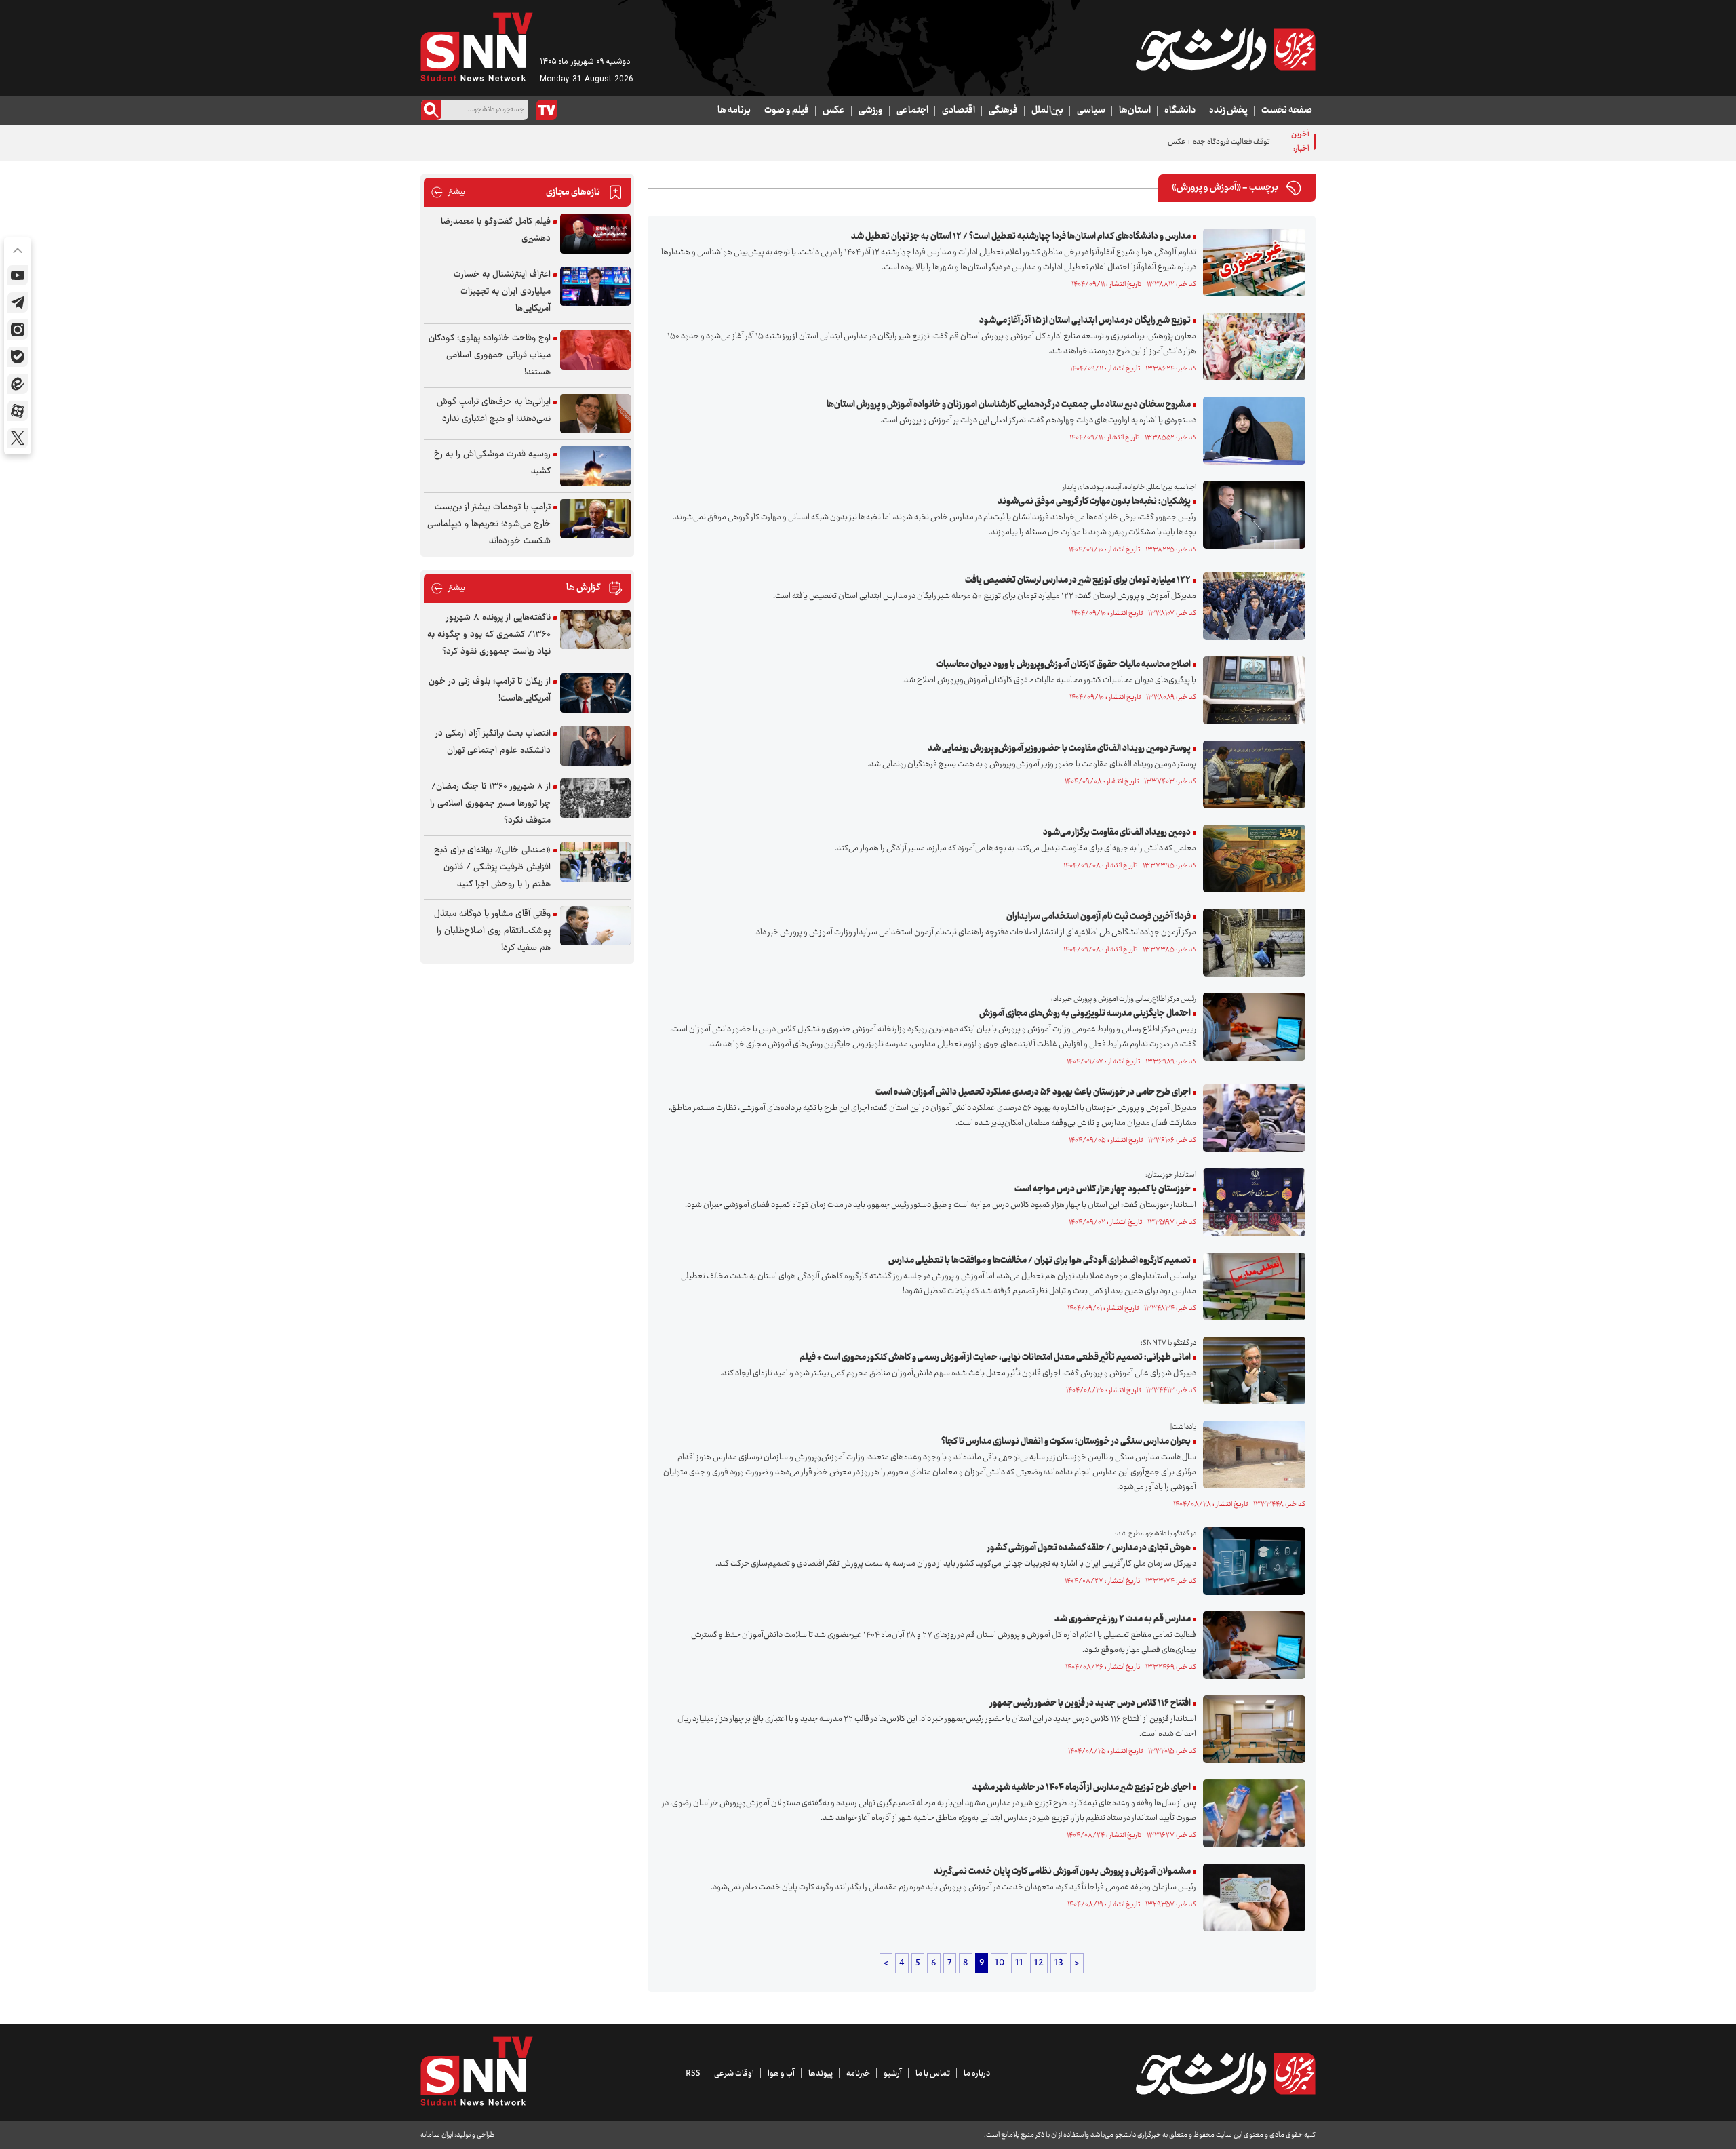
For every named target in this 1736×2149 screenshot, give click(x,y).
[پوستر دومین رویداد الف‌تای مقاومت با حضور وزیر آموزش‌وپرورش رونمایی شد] (1251, 774)
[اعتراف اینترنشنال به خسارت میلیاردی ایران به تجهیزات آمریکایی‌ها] (595, 287)
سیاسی (1091, 111)
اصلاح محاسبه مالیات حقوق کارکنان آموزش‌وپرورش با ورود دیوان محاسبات (1064, 665)
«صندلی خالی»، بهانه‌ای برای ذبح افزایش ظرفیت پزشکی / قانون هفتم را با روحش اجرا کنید (492, 867)
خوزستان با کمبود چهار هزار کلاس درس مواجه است (1103, 1189)
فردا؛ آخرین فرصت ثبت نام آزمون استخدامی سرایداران (1099, 917)
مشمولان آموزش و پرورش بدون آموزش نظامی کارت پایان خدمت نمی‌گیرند (1062, 1872)
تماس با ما (933, 2074)
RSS (693, 2074)
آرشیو (893, 2074)
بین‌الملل (1047, 111)
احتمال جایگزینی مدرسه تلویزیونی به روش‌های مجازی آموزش (1085, 1014)
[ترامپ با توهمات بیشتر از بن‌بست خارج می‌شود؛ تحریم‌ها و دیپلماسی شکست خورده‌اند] (595, 519)
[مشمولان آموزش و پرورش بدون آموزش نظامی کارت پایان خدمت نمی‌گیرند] (1251, 1897)
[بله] (18, 357)
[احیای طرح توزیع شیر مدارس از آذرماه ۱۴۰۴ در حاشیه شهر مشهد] (1251, 1813)
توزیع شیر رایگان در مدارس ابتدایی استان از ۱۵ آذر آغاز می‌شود (1085, 321)
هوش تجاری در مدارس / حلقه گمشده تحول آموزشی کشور (1089, 1548)
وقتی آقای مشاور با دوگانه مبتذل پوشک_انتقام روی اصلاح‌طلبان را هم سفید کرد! (492, 931)
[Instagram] (18, 330)
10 (1000, 1963)
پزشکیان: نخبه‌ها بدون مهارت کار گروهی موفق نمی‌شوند (1094, 502)
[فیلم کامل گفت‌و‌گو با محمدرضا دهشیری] (595, 234)
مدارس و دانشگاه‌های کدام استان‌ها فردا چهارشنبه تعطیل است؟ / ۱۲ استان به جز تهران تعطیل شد (1021, 237)
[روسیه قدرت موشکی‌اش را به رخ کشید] (595, 466)
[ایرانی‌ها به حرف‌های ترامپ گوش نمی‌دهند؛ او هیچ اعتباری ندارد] (595, 414)
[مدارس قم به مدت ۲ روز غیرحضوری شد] (1251, 1645)
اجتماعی (912, 111)
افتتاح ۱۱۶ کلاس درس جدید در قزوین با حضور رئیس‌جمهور (1090, 1703)
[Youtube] (18, 275)
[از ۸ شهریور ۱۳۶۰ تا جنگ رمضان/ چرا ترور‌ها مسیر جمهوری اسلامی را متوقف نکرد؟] (595, 799)
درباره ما (977, 2074)
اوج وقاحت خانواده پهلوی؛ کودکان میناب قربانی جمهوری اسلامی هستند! (490, 355)
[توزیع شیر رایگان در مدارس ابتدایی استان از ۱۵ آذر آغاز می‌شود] (1251, 347)
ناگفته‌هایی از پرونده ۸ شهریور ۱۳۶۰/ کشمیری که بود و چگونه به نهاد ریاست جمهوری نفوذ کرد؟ (489, 635)
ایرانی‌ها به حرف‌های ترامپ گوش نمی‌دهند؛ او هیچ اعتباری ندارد (494, 411)
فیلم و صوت (787, 111)
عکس (834, 111)
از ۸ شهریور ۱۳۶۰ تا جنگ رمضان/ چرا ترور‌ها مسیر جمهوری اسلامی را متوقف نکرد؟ (490, 804)
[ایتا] (18, 384)
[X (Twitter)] (18, 438)
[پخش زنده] (547, 110)
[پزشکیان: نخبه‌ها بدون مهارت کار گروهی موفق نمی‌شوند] (1251, 515)
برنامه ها (734, 111)
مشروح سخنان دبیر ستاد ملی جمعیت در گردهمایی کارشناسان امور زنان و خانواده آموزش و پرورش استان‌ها (1009, 405)
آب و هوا (781, 2074)
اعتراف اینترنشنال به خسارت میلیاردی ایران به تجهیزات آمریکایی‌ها (502, 292)
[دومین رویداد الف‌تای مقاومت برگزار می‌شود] (1251, 859)
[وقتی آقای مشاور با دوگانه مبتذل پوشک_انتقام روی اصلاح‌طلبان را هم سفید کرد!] (595, 926)
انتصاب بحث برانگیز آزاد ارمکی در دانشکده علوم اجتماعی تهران (493, 742)
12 (1039, 1963)
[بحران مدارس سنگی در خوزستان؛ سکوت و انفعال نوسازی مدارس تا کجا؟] (1251, 1455)
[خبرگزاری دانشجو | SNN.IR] (1225, 50)
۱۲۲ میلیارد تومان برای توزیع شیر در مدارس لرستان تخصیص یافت (1078, 580)
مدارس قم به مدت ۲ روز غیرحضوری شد (1123, 1619)
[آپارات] (18, 411)
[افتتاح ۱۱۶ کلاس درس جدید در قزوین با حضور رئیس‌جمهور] (1251, 1729)
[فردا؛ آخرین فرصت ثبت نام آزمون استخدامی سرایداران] (1251, 943)
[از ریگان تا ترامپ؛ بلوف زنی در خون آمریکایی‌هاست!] (595, 693)
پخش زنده (1228, 111)
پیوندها (821, 2074)
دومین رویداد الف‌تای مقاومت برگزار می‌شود (1117, 833)
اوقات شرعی (734, 2074)
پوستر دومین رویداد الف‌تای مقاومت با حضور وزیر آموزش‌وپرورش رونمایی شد (1059, 749)
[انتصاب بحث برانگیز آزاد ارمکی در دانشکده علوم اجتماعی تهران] (595, 746)
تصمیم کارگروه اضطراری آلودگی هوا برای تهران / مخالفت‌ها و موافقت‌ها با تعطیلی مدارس (1040, 1261)
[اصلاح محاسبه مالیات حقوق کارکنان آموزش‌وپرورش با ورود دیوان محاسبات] (1251, 690)
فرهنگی (1003, 111)
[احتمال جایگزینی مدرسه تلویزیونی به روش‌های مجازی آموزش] (1251, 1027)
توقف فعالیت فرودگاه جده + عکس (1219, 142)
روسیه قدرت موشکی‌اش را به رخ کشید (492, 463)
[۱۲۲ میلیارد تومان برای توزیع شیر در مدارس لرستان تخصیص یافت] (1251, 606)
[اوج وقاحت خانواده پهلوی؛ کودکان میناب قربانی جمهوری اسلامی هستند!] (595, 350)
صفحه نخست (1287, 111)
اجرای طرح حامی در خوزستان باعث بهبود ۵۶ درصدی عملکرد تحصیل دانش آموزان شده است (1033, 1092)
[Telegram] (18, 302)
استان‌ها (1135, 111)
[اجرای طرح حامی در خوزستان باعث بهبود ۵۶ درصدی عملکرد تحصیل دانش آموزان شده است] (1251, 1118)
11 (1019, 1963)
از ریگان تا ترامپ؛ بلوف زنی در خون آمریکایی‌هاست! (490, 690)
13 (1059, 1963)
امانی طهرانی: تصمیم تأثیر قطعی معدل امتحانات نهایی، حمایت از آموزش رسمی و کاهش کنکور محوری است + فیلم (995, 1358)
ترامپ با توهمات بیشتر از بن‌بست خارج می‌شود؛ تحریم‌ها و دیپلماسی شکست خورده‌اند (489, 524)
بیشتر (448, 192)
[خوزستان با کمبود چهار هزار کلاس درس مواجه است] (1251, 1202)
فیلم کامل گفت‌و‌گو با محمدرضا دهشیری (496, 230)
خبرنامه (858, 2074)
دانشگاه (1180, 111)
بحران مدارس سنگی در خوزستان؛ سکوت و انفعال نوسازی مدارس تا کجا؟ (1066, 1442)
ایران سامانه (437, 2135)
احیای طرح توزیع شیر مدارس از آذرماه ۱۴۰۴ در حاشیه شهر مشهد (1082, 1788)
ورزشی (871, 111)
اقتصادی (959, 111)
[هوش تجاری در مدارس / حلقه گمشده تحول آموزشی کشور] (1251, 1561)
